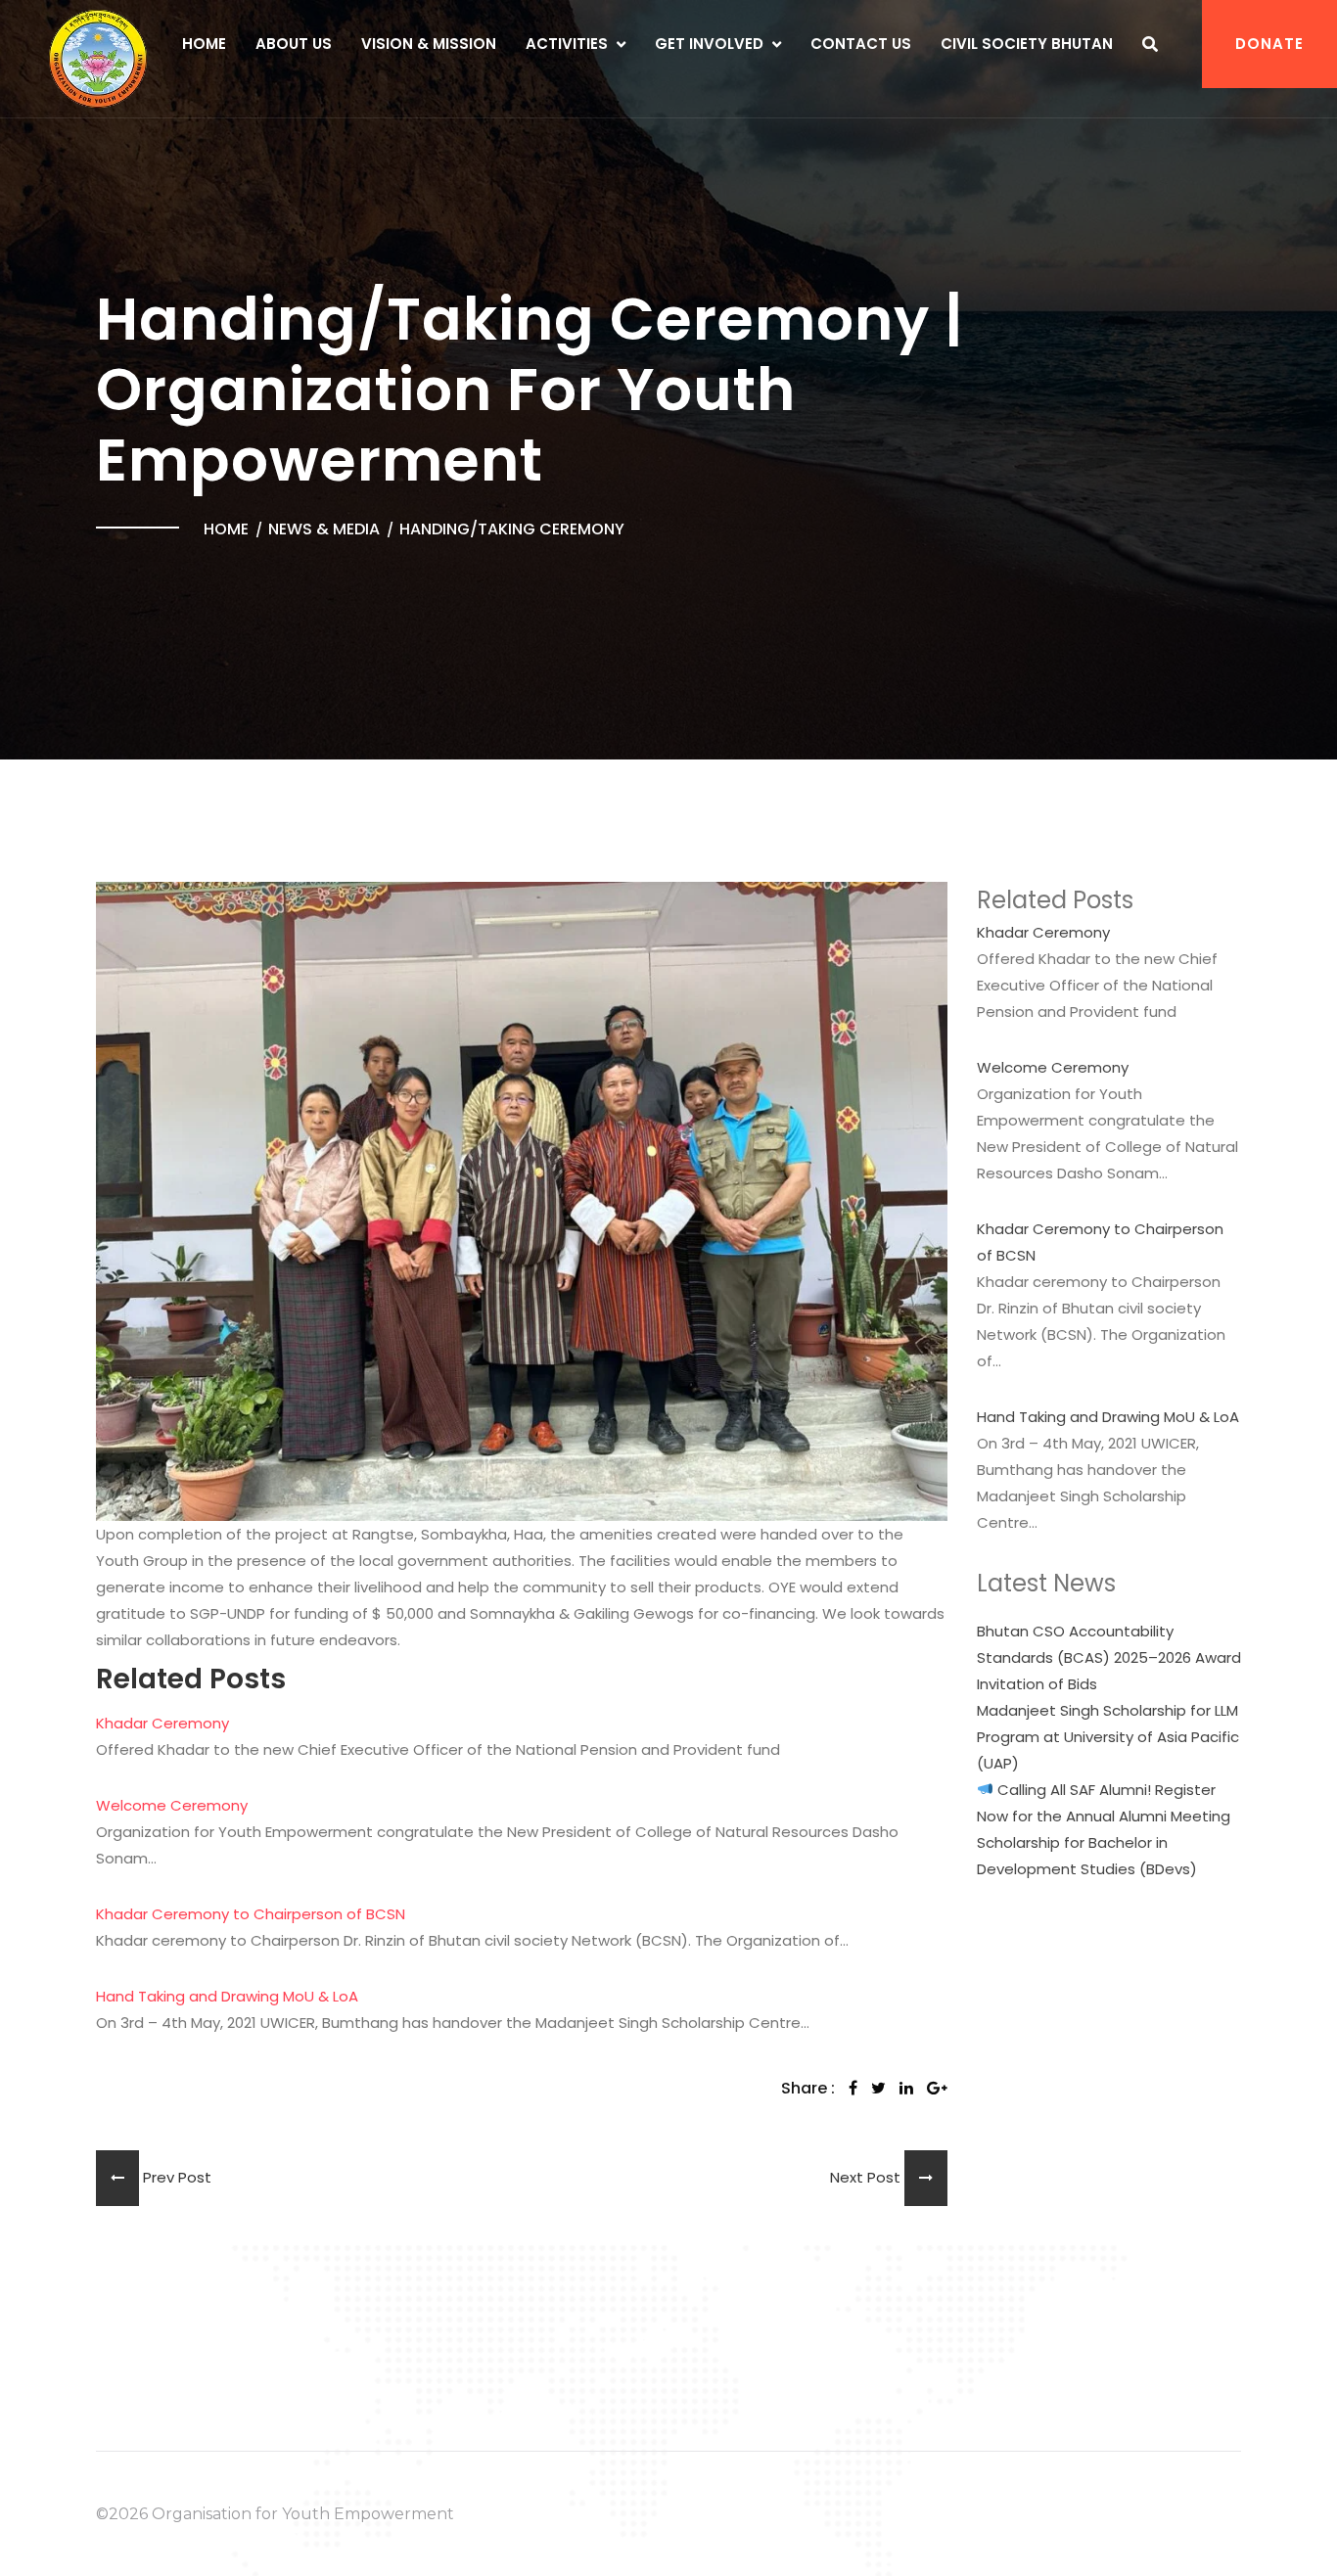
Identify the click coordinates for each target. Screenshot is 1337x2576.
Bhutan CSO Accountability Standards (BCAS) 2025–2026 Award (1109, 1644)
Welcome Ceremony (172, 1805)
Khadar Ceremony (162, 1723)
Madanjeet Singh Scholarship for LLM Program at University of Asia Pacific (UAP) (1108, 1737)
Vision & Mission (429, 44)
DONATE (1269, 44)
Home (204, 44)
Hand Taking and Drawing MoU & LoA (227, 1996)
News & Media (324, 529)
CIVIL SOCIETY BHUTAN (1027, 44)
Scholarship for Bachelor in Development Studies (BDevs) (1087, 1856)
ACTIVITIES (567, 44)
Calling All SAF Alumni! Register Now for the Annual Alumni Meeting (1104, 1803)
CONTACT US (861, 44)
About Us (294, 44)
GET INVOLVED (709, 44)
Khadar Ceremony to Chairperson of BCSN (251, 1914)
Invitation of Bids (1037, 1684)
